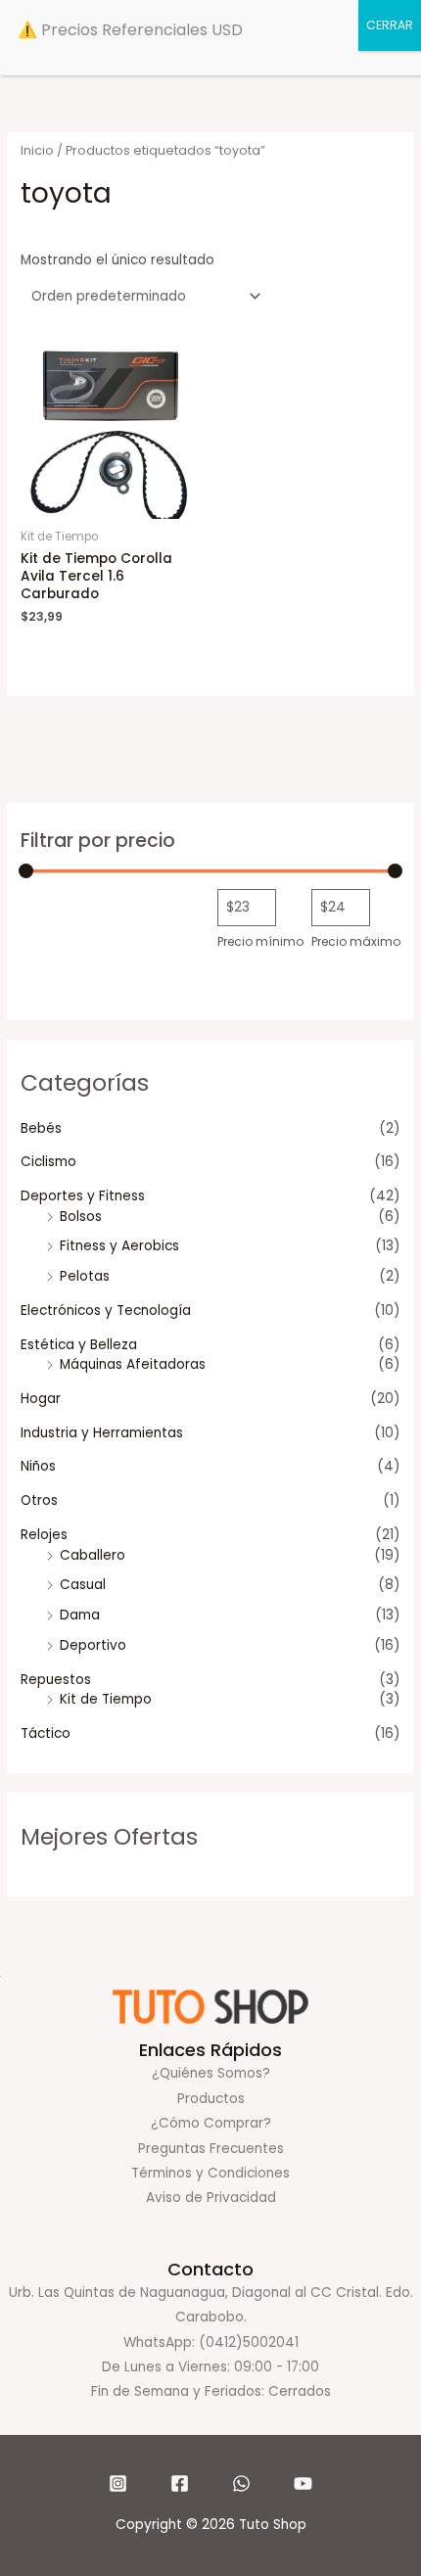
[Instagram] (118, 2483)
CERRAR (390, 25)
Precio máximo (356, 941)
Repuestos (56, 1680)
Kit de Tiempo (106, 1699)
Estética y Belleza (79, 1345)
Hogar (41, 1399)
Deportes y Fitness (83, 1196)
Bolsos (81, 1217)
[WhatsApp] (241, 2483)
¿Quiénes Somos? (211, 2073)
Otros (39, 1500)
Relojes (44, 1535)
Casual (83, 1585)
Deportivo (93, 1645)
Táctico (46, 1733)
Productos (211, 2099)
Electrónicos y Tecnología (106, 1311)
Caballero (93, 1555)
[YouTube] (303, 2483)
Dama (80, 1615)
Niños (38, 1466)
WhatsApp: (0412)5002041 (211, 2342)
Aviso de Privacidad (211, 2198)
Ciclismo (48, 1162)
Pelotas (85, 1276)
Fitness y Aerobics (119, 1246)
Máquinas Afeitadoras (133, 1364)
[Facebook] (180, 2483)
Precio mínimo (260, 941)
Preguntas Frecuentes (211, 2149)
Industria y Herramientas (102, 1433)
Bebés (41, 1128)
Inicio (37, 150)
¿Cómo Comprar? (211, 2123)
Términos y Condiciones (210, 2173)
